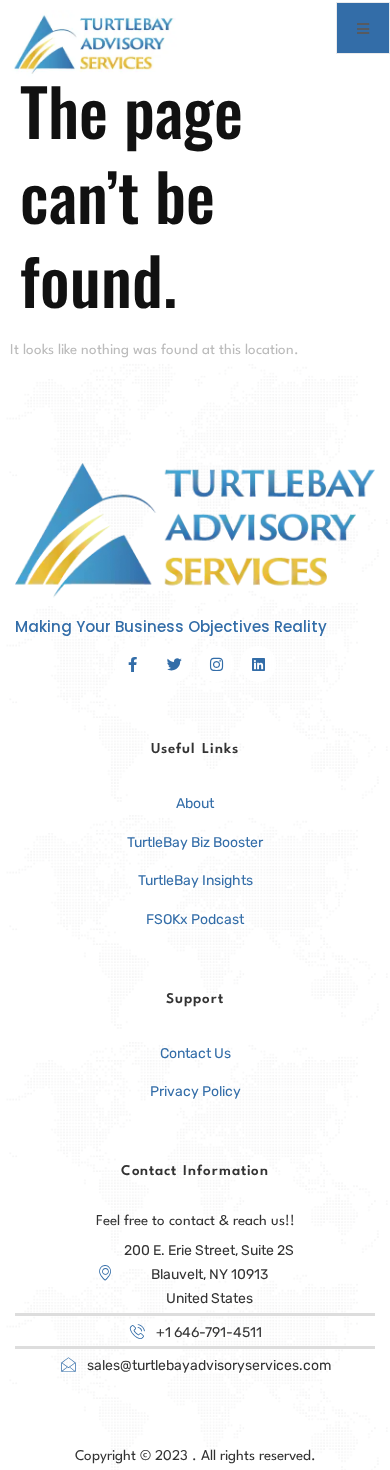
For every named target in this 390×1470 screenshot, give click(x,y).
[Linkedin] (258, 664)
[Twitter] (174, 664)
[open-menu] (363, 28)
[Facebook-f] (132, 664)
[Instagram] (216, 664)
